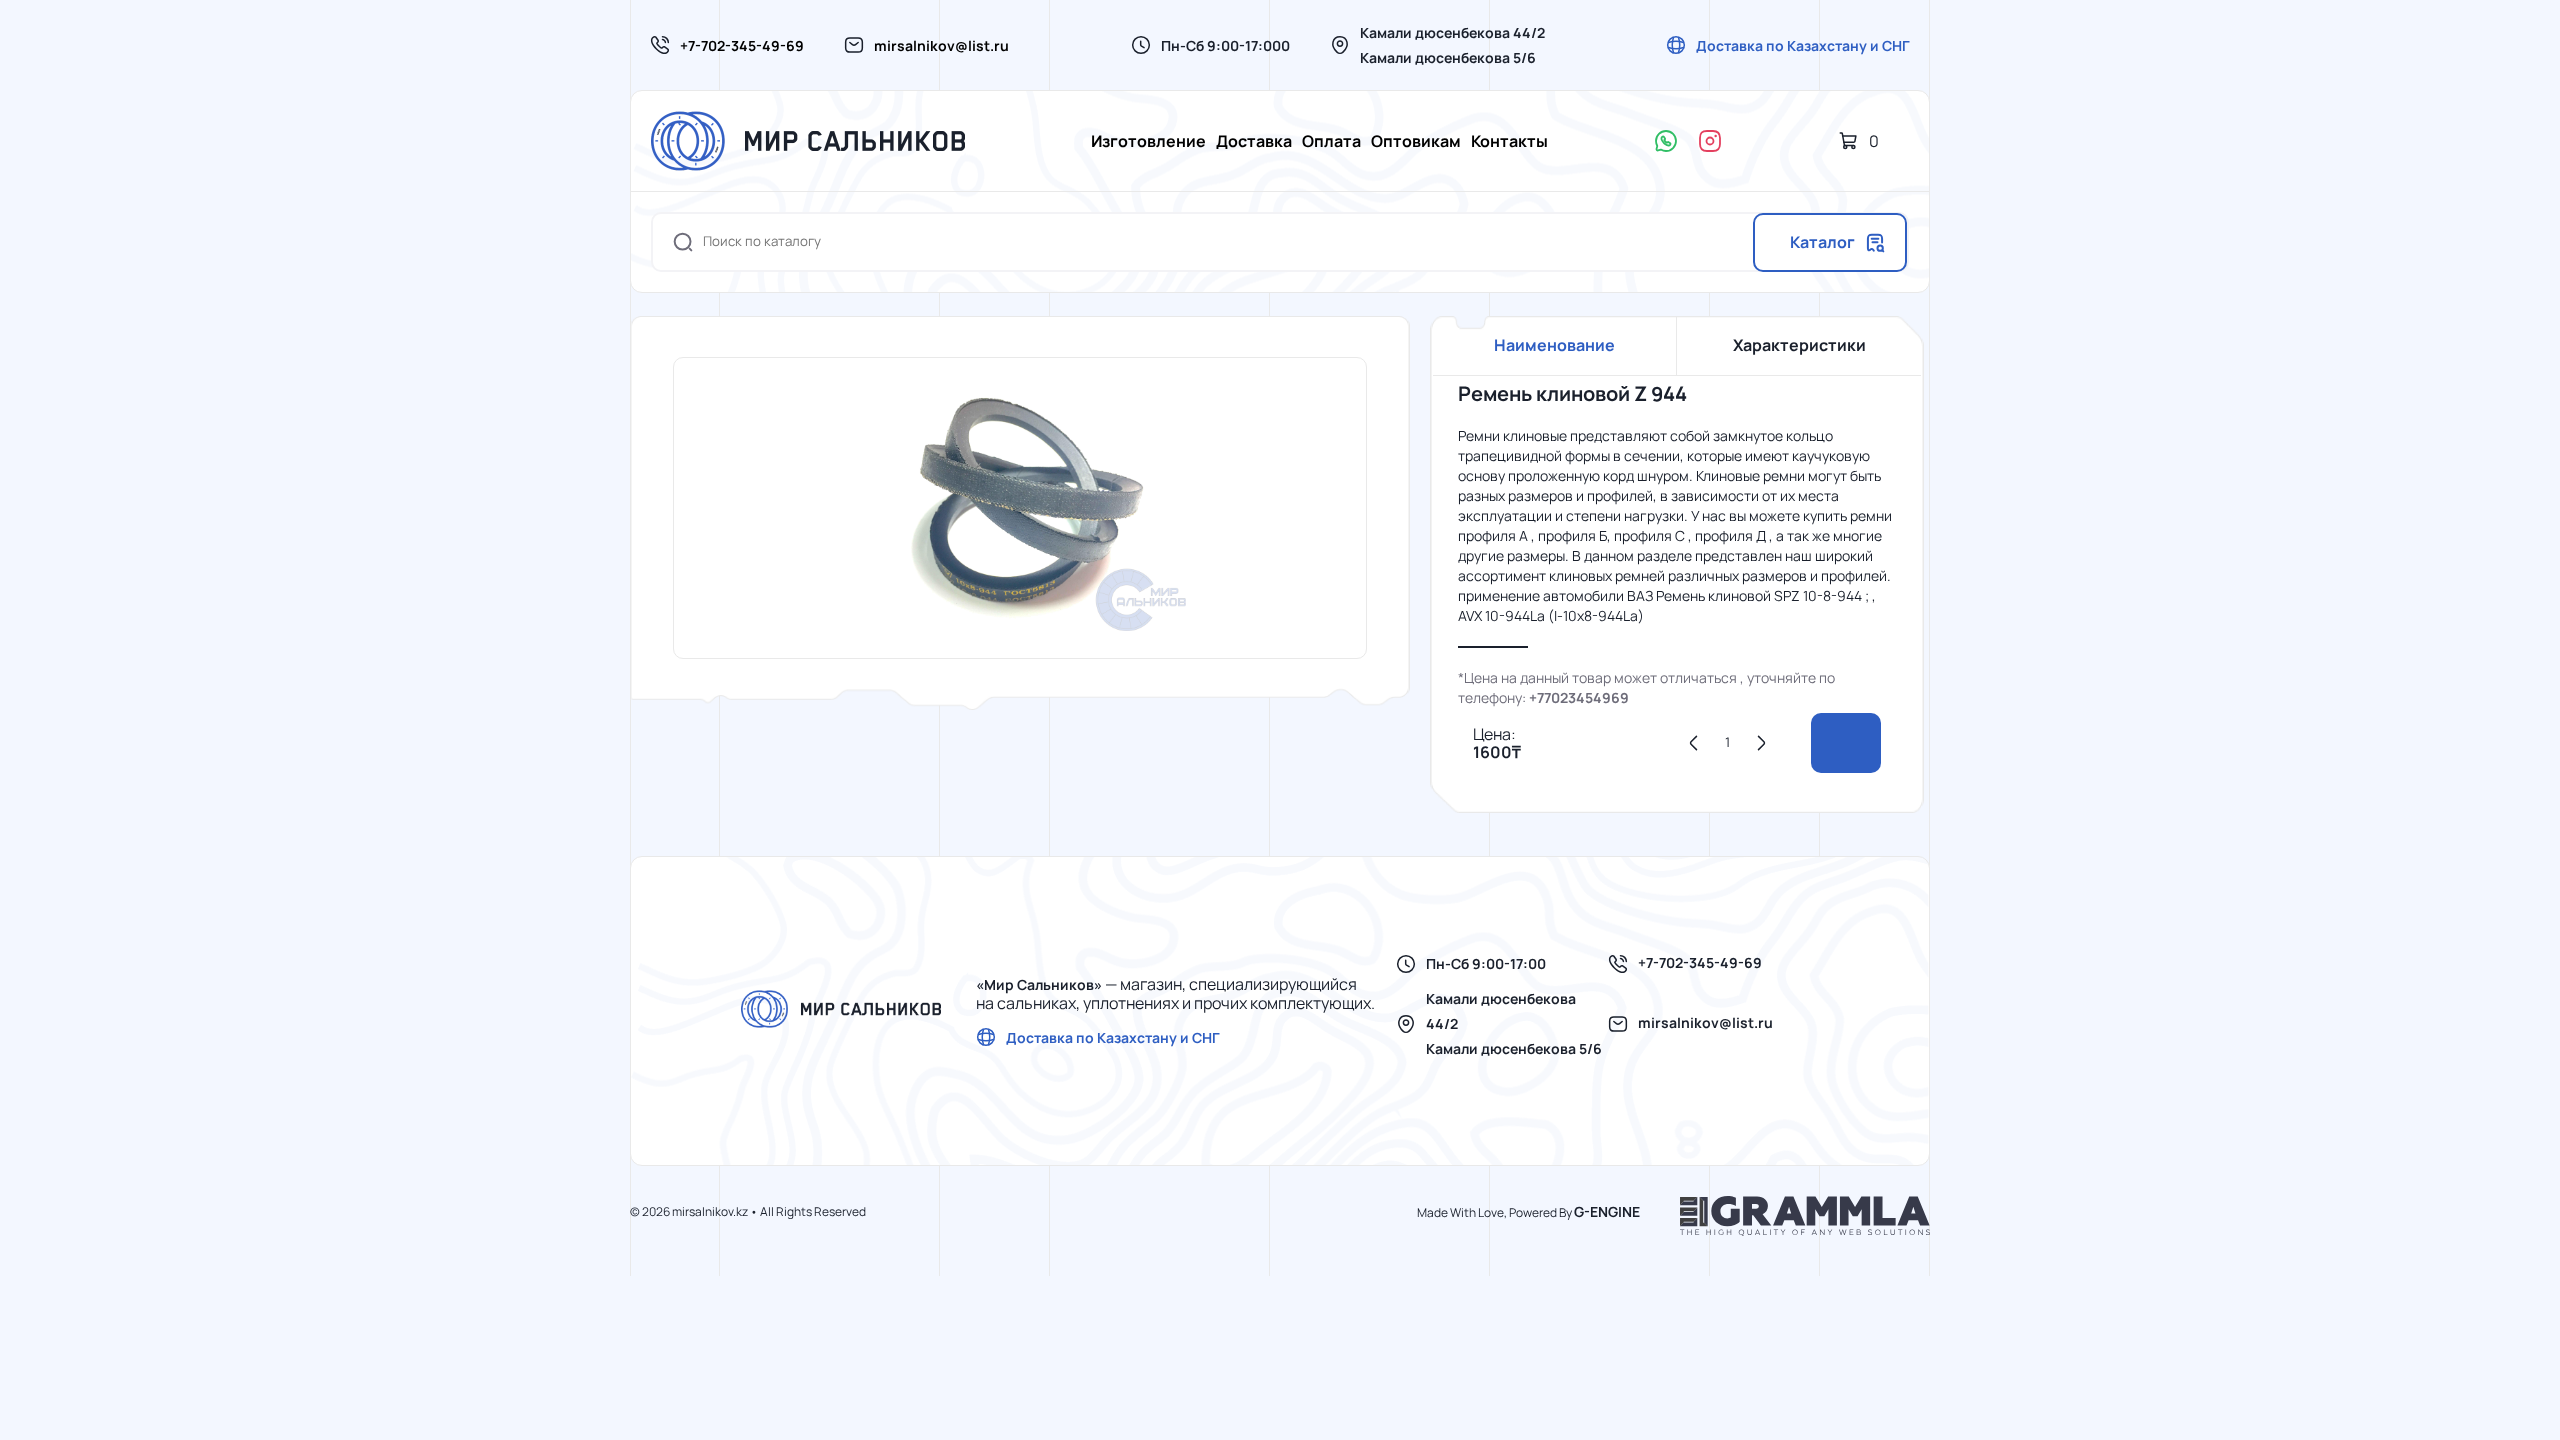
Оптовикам (1416, 141)
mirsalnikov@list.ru (941, 45)
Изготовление (1148, 141)
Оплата (1331, 141)
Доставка (1254, 141)
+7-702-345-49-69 (742, 45)
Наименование (1554, 345)
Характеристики (1799, 345)
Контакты (1509, 141)
